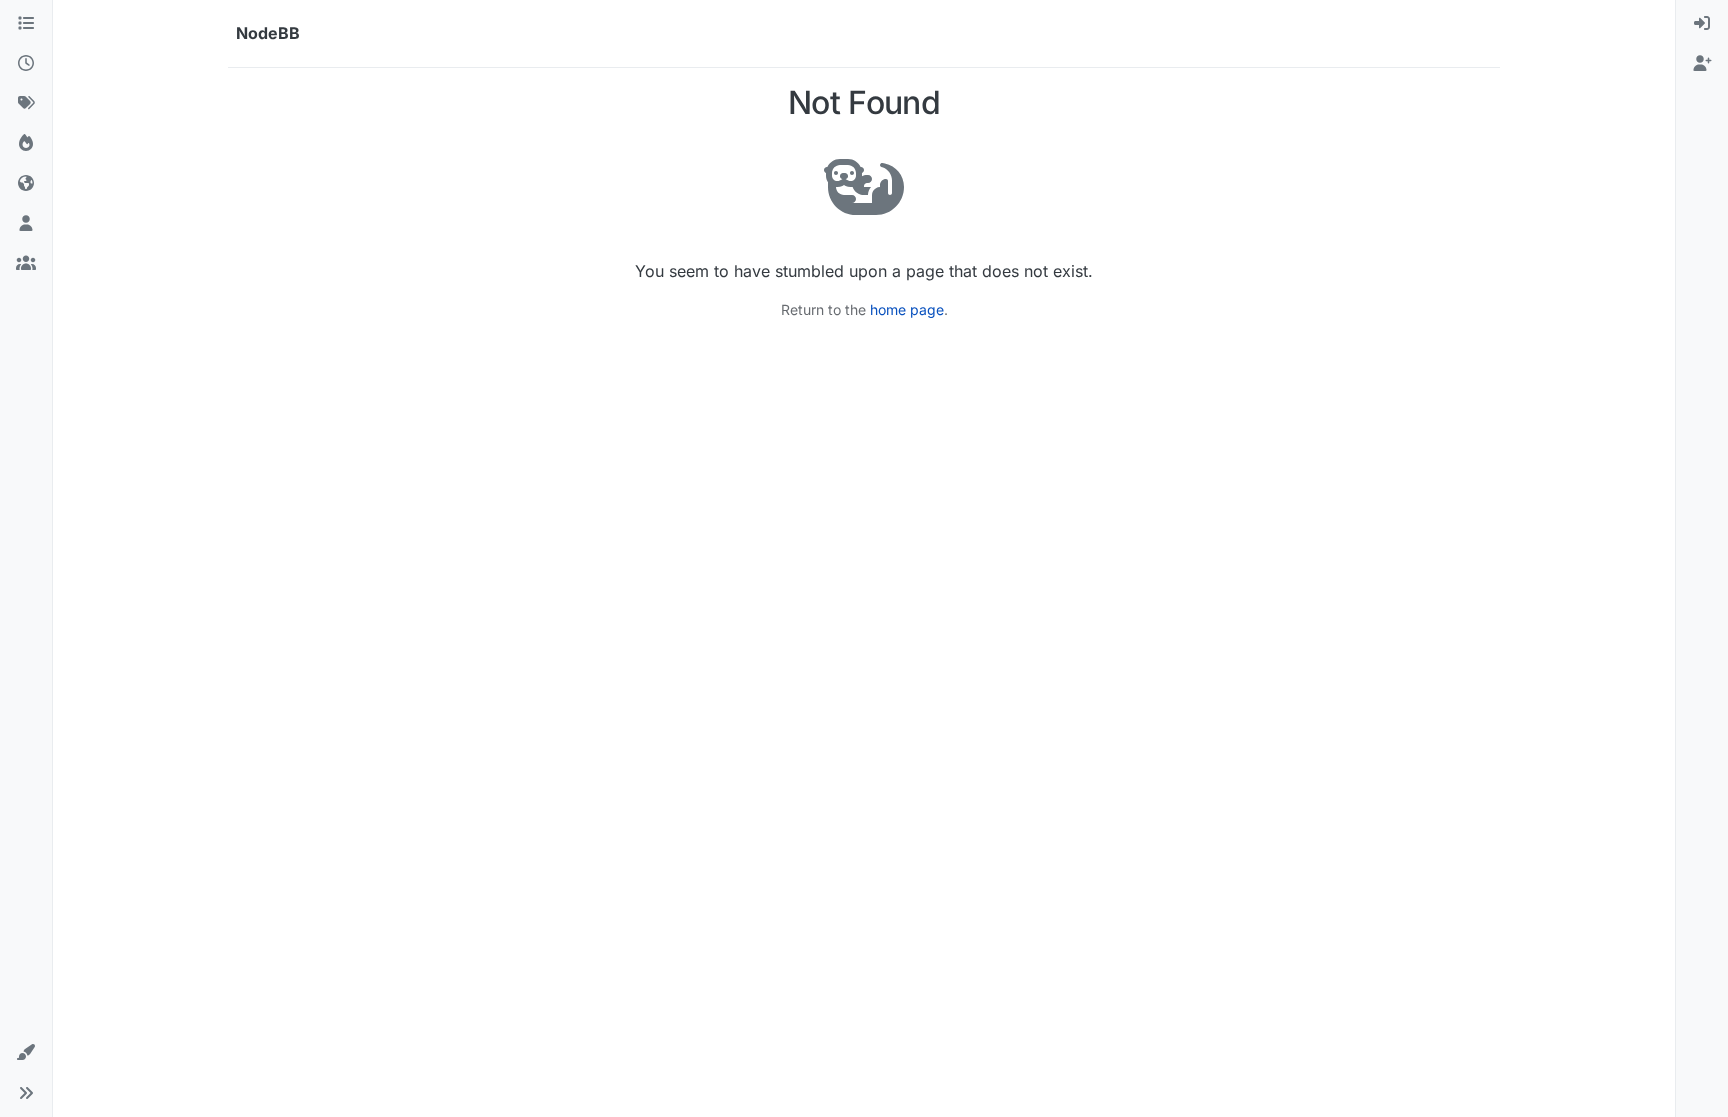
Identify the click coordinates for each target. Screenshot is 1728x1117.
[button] (26, 1053)
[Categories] (26, 24)
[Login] (1702, 24)
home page (907, 309)
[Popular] (26, 144)
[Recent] (26, 64)
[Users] (26, 224)
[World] (26, 184)
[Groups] (26, 264)
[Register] (1702, 64)
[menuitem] (1702, 24)
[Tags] (26, 104)
